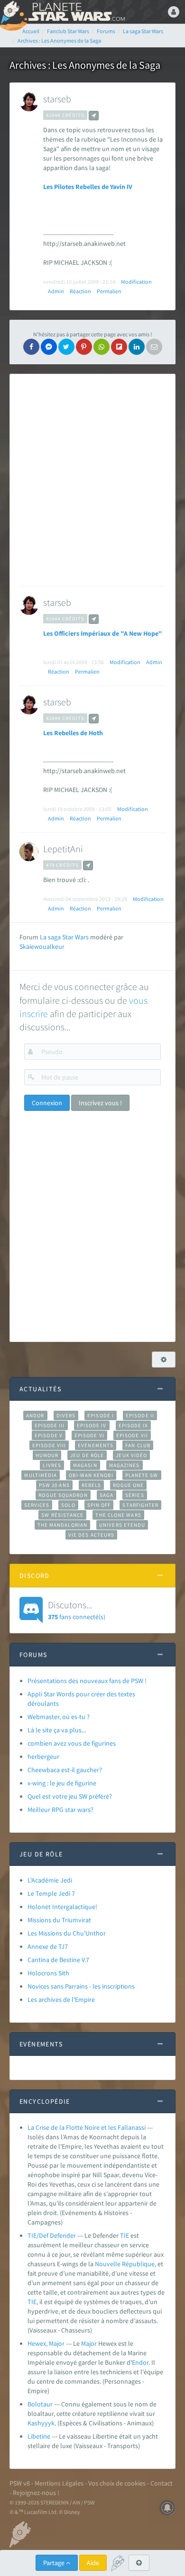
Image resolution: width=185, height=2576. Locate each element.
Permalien (109, 291)
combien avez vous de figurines (72, 1743)
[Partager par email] (154, 347)
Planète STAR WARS (76, 12)
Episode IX (134, 1425)
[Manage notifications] (167, 2508)
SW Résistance (62, 1515)
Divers (66, 1415)
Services (37, 1505)
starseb (57, 99)
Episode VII (132, 1435)
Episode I (101, 1415)
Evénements (96, 1445)
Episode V (49, 1435)
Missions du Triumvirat (59, 1920)
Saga (106, 1495)
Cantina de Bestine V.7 (58, 1960)
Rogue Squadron (63, 1495)
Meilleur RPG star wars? (60, 1810)
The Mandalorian (62, 1525)
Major (89, 2343)
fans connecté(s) (77, 1610)
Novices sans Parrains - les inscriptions (81, 1986)
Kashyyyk (41, 2423)
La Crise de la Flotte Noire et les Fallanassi (87, 2127)
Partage (55, 2563)
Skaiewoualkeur (42, 946)
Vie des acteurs (91, 1535)
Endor (140, 2362)
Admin (56, 291)
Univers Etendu (122, 1525)
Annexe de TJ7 (48, 1946)
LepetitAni (63, 849)
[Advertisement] (92, 480)
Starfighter (140, 1505)
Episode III (50, 1425)
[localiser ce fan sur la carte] (94, 116)
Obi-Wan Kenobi (91, 1475)
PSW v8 (20, 2483)
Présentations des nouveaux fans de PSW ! (87, 1681)
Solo (68, 1505)
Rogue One (128, 1485)
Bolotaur (40, 2404)
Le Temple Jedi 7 (51, 1893)
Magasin (85, 1465)
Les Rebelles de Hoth (73, 733)
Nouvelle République (125, 2264)
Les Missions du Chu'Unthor (67, 1933)
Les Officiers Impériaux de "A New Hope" (103, 633)
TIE (125, 2235)
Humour (47, 1455)
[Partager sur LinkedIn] (137, 347)
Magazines (125, 1465)
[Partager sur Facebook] (31, 347)
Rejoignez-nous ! (36, 2493)
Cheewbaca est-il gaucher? (65, 1770)
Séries (135, 1495)
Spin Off (99, 1505)
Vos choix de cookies (117, 2483)
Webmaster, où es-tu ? (59, 1717)
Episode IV (92, 1425)
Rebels (92, 1485)
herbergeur (43, 1756)
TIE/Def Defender (52, 2235)
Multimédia (41, 1475)
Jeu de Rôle (87, 1455)
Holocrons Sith (48, 1973)
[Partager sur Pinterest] (84, 347)
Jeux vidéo (131, 1455)
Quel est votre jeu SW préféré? (70, 1796)
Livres (52, 1465)
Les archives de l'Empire (61, 2000)
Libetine (39, 2436)
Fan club (138, 1445)
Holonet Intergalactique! (62, 1907)
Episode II (140, 1415)
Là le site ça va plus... (57, 1730)
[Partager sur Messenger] (49, 347)
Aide (93, 2563)
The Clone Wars (118, 1515)
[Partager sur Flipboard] (119, 347)
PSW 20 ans (54, 1485)
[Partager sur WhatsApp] (102, 347)
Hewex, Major (46, 2343)
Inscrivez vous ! (100, 1103)
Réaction (80, 291)
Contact (162, 2483)
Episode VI (89, 1435)
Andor (35, 1415)
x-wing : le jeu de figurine (62, 1783)
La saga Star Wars (64, 937)
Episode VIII (49, 1445)
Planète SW (142, 1475)
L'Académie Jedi (50, 1880)
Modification (136, 282)
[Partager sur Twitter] (66, 347)
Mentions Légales (59, 2483)
